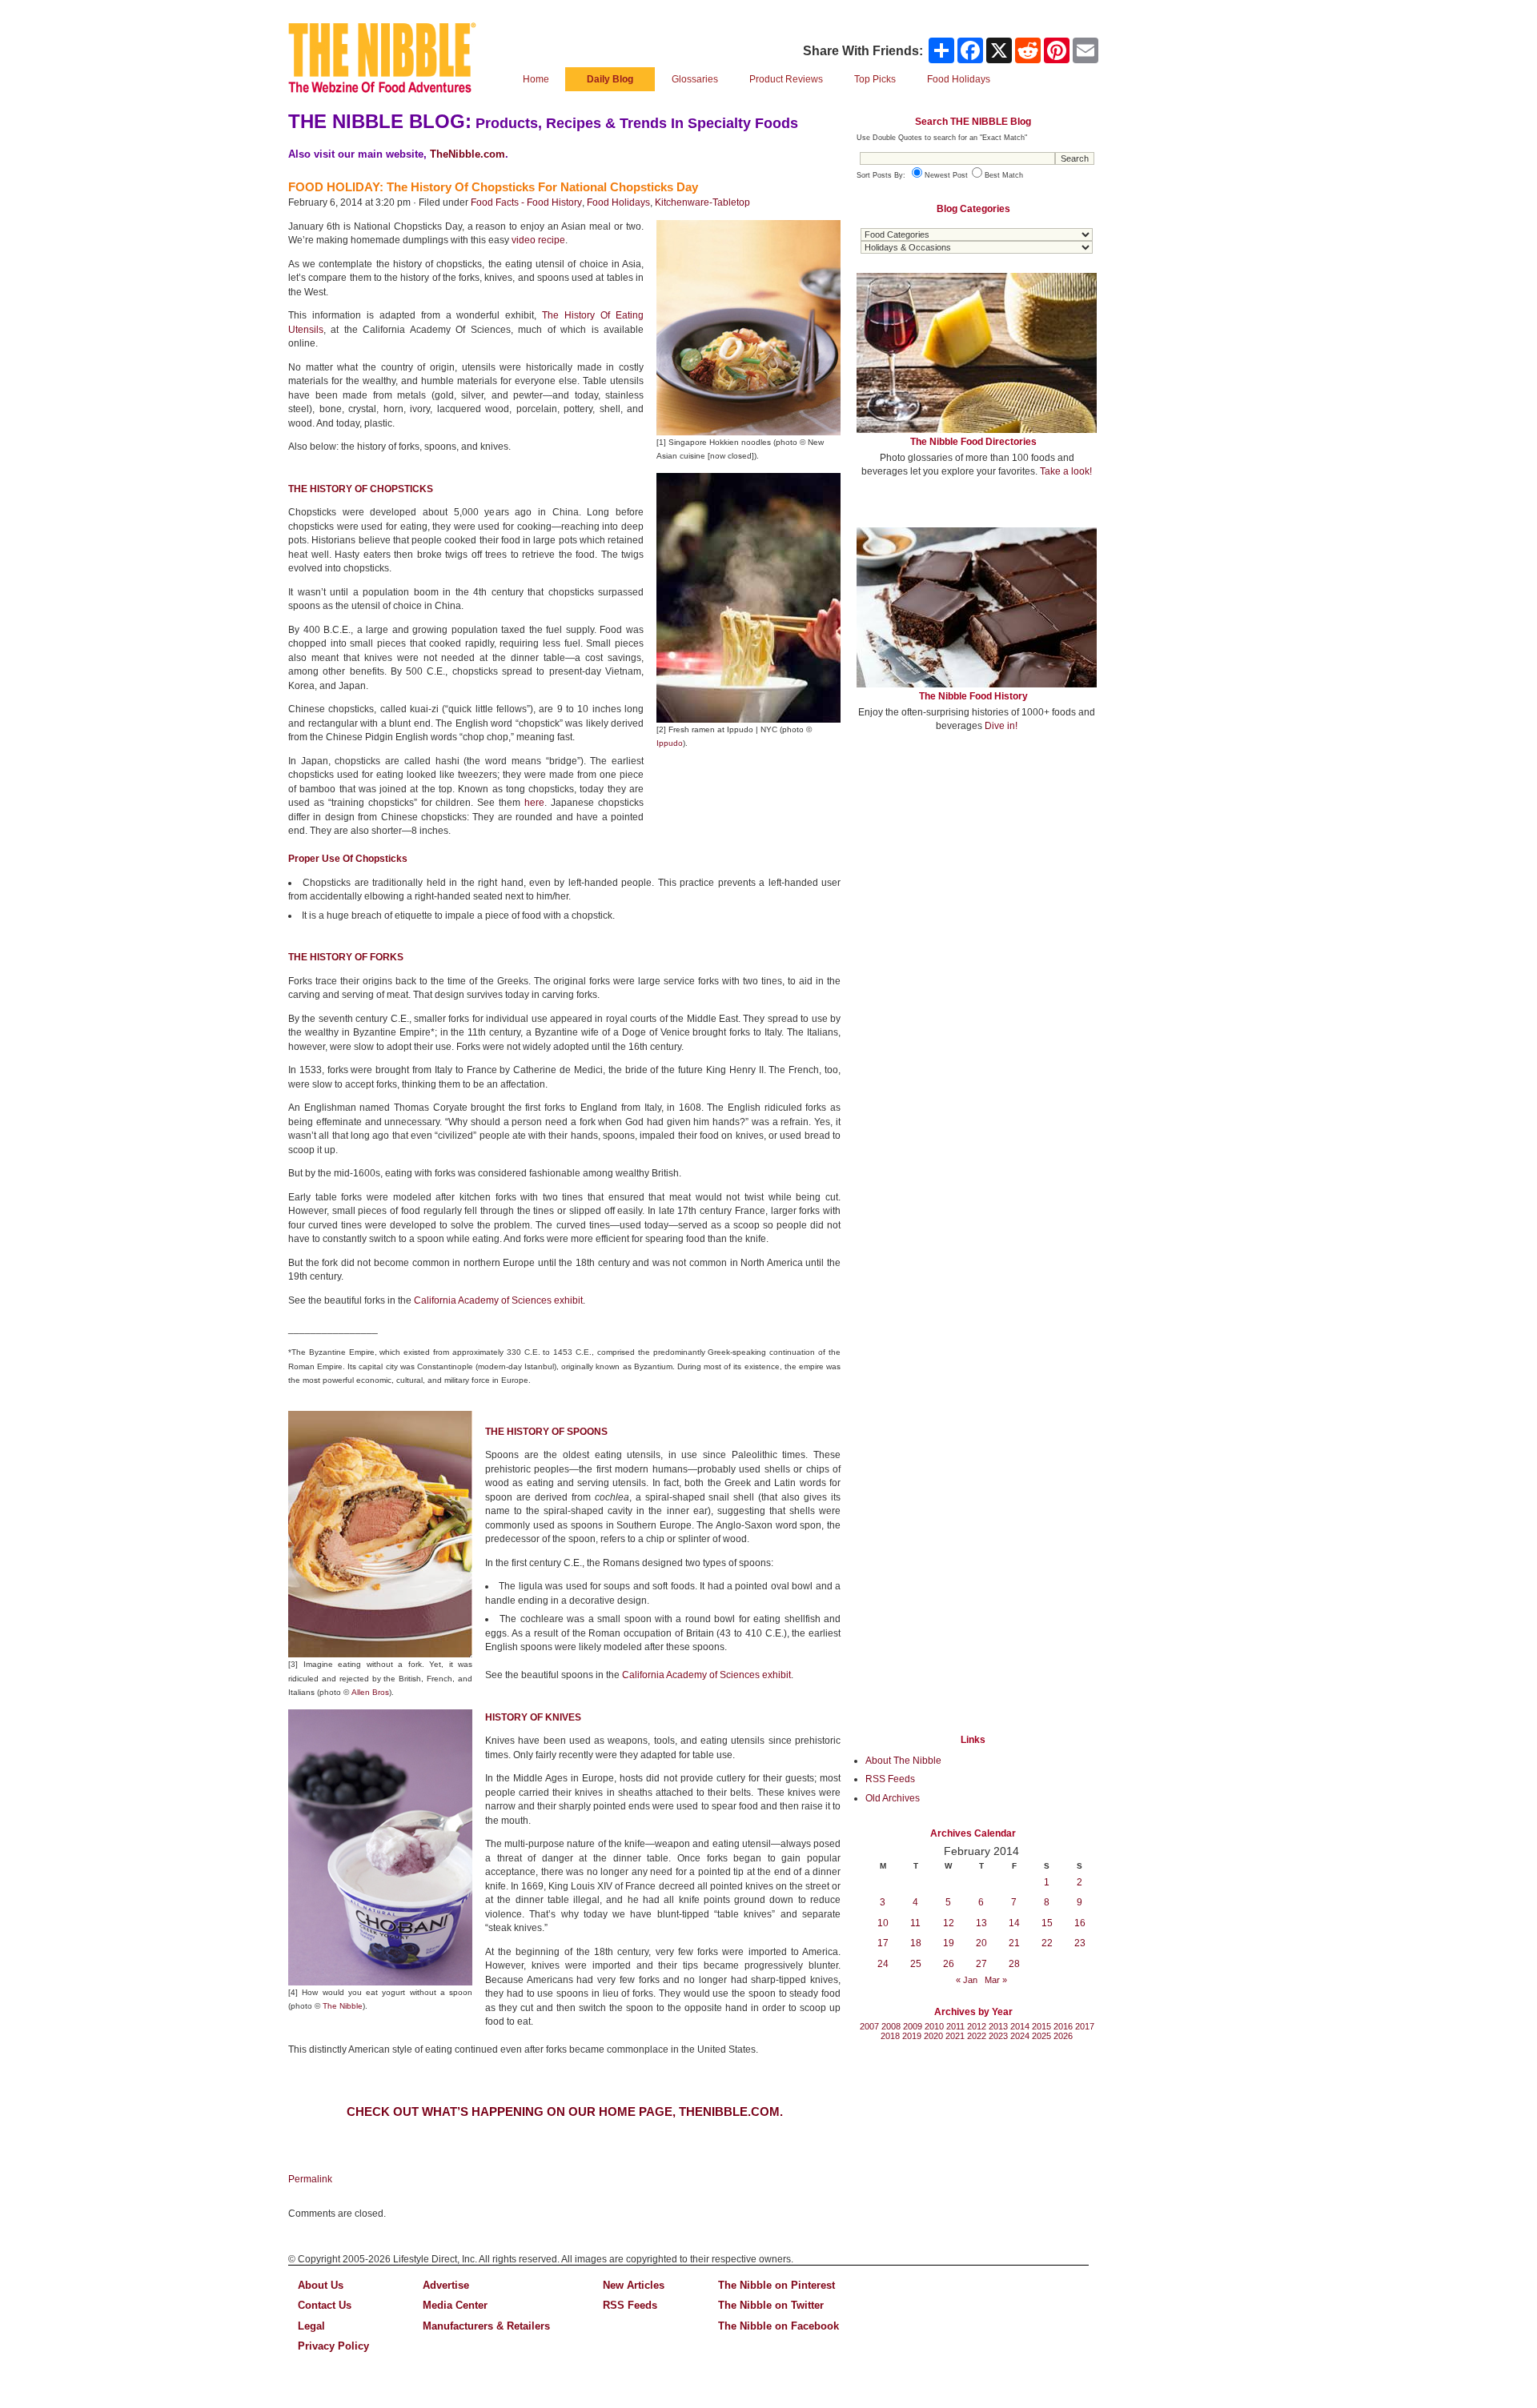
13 (981, 1923)
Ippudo (670, 743)
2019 (912, 2036)
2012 (977, 2026)
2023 (998, 2036)
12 (949, 1923)
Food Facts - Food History (526, 202)
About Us (321, 2285)
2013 (998, 2026)
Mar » (996, 1980)
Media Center (455, 2305)
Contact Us (325, 2305)
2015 (1041, 2026)
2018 (890, 2036)
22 (1047, 1943)
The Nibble (343, 2006)
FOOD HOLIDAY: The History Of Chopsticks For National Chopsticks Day (493, 187)
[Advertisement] (977, 863)
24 (883, 1964)
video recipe (538, 240)
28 (1014, 1964)
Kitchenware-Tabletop (702, 202)
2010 (934, 2026)
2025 (1041, 2036)
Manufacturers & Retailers (486, 2326)
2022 (977, 2036)
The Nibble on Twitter (771, 2305)
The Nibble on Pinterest (777, 2285)
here (534, 803)
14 (1014, 1923)
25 (916, 1964)
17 (883, 1943)
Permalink (310, 2179)
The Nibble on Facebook (779, 2326)
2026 (1063, 2036)
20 (981, 1943)
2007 (869, 2026)
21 (1014, 1943)
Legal (311, 2326)
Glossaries (695, 79)
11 (915, 1923)
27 (981, 1964)
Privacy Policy (333, 2346)
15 (1047, 1923)
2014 (1020, 2026)
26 (949, 1964)
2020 (933, 2036)
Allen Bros (370, 1692)
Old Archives (893, 1798)
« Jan (967, 1980)
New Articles (634, 2285)
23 (1080, 1943)
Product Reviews (786, 79)
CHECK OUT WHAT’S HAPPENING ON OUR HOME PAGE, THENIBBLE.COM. (565, 2112)
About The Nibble (903, 1761)
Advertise (446, 2285)
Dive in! (1001, 726)
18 (916, 1943)
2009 (913, 2026)
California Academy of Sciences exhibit (498, 1300)
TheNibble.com (468, 154)
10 (883, 1923)
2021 (955, 2036)
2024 (1020, 2036)
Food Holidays (618, 202)
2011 (955, 2026)
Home (536, 79)
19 (949, 1943)
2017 (1085, 2026)
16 (1080, 1923)
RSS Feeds (890, 1779)
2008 (891, 2026)
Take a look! (1066, 471)
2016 (1063, 2026)
